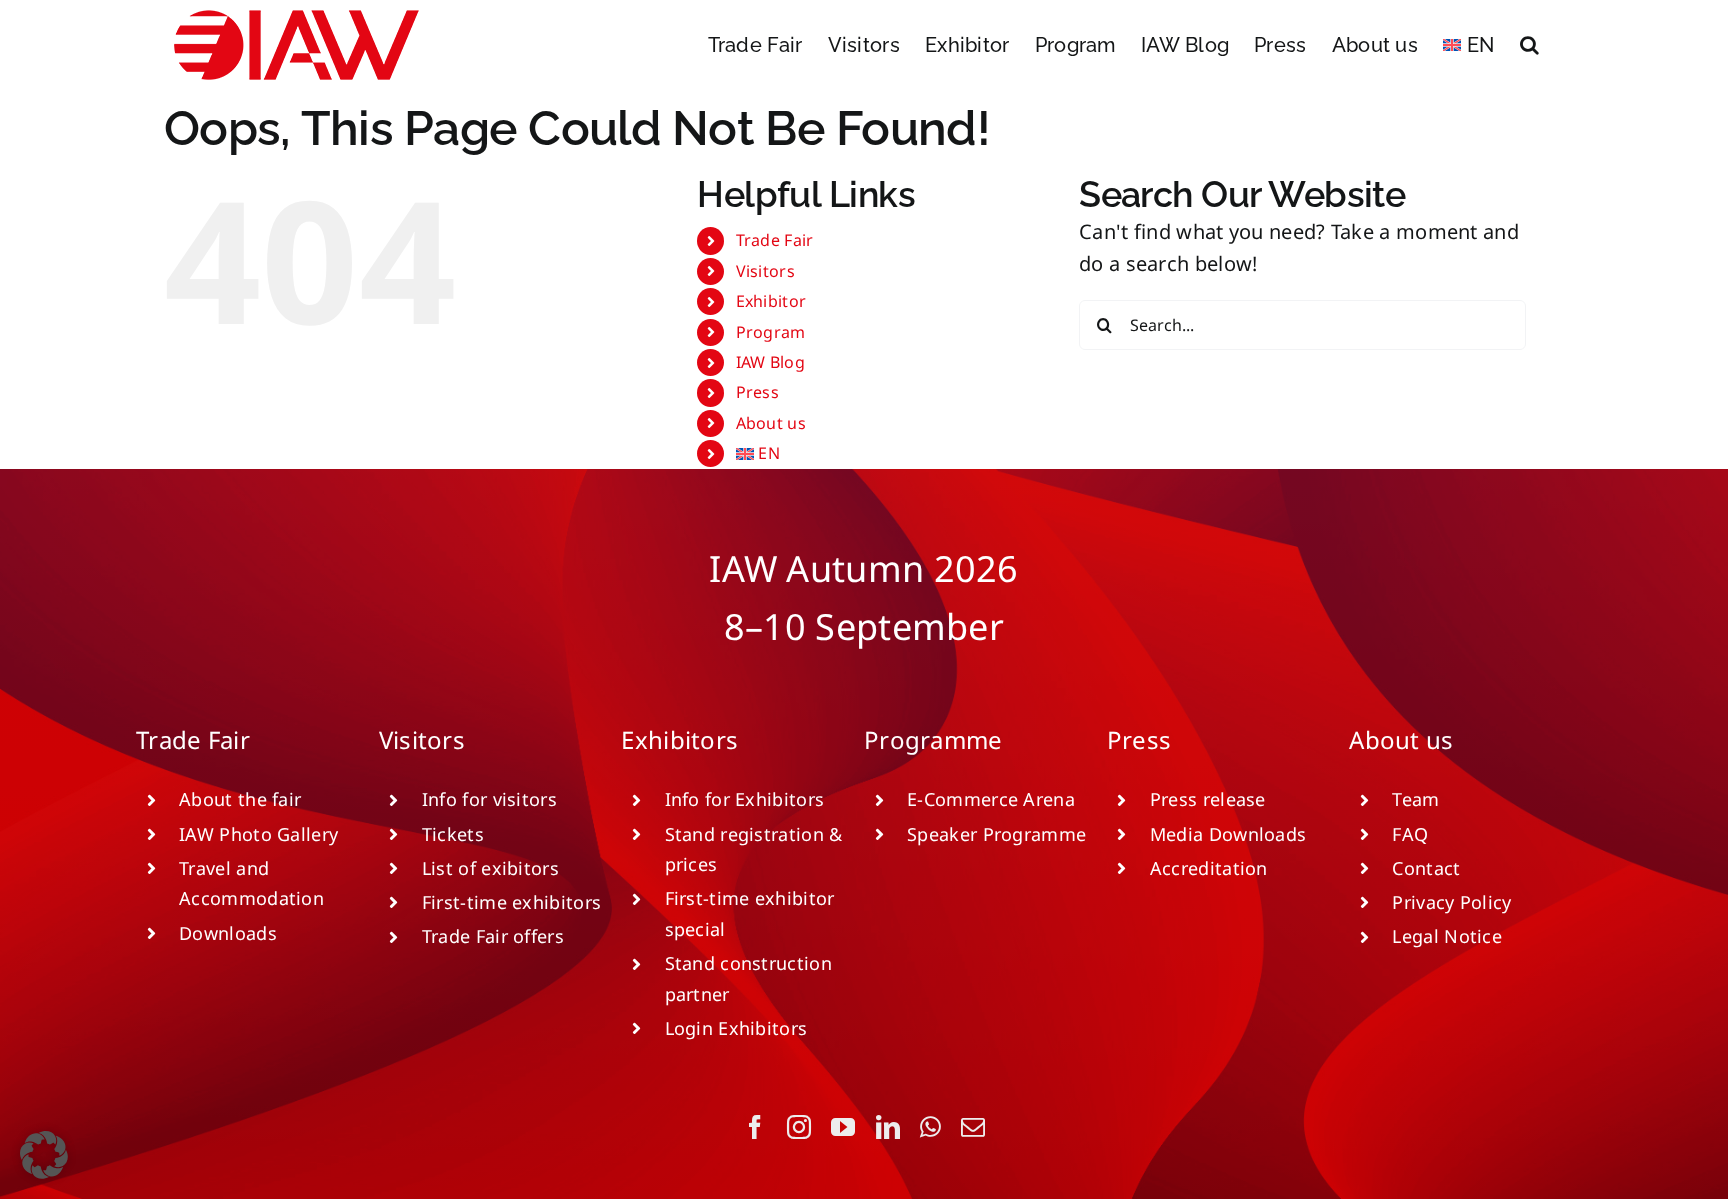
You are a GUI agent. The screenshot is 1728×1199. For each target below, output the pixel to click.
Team (1415, 799)
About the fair (240, 799)
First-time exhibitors (511, 902)
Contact (1426, 868)
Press (758, 392)
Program (771, 332)
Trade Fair (775, 240)
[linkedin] (888, 1127)
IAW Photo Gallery (258, 834)
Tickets (453, 834)
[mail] (973, 1127)
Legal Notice (1447, 936)
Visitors (765, 271)
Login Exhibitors (736, 1028)
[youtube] (843, 1127)
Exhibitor (771, 301)
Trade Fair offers (493, 936)
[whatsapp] (930, 1127)
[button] (1529, 45)
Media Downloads (1228, 834)
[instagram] (799, 1127)
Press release (1208, 799)
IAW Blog (770, 362)
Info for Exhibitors (745, 799)
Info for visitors (489, 799)
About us (771, 423)
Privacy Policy (1451, 902)
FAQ (1410, 834)
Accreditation (1209, 868)
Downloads (228, 933)
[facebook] (755, 1127)
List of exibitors (490, 868)
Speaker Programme (996, 834)
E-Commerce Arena (991, 799)
